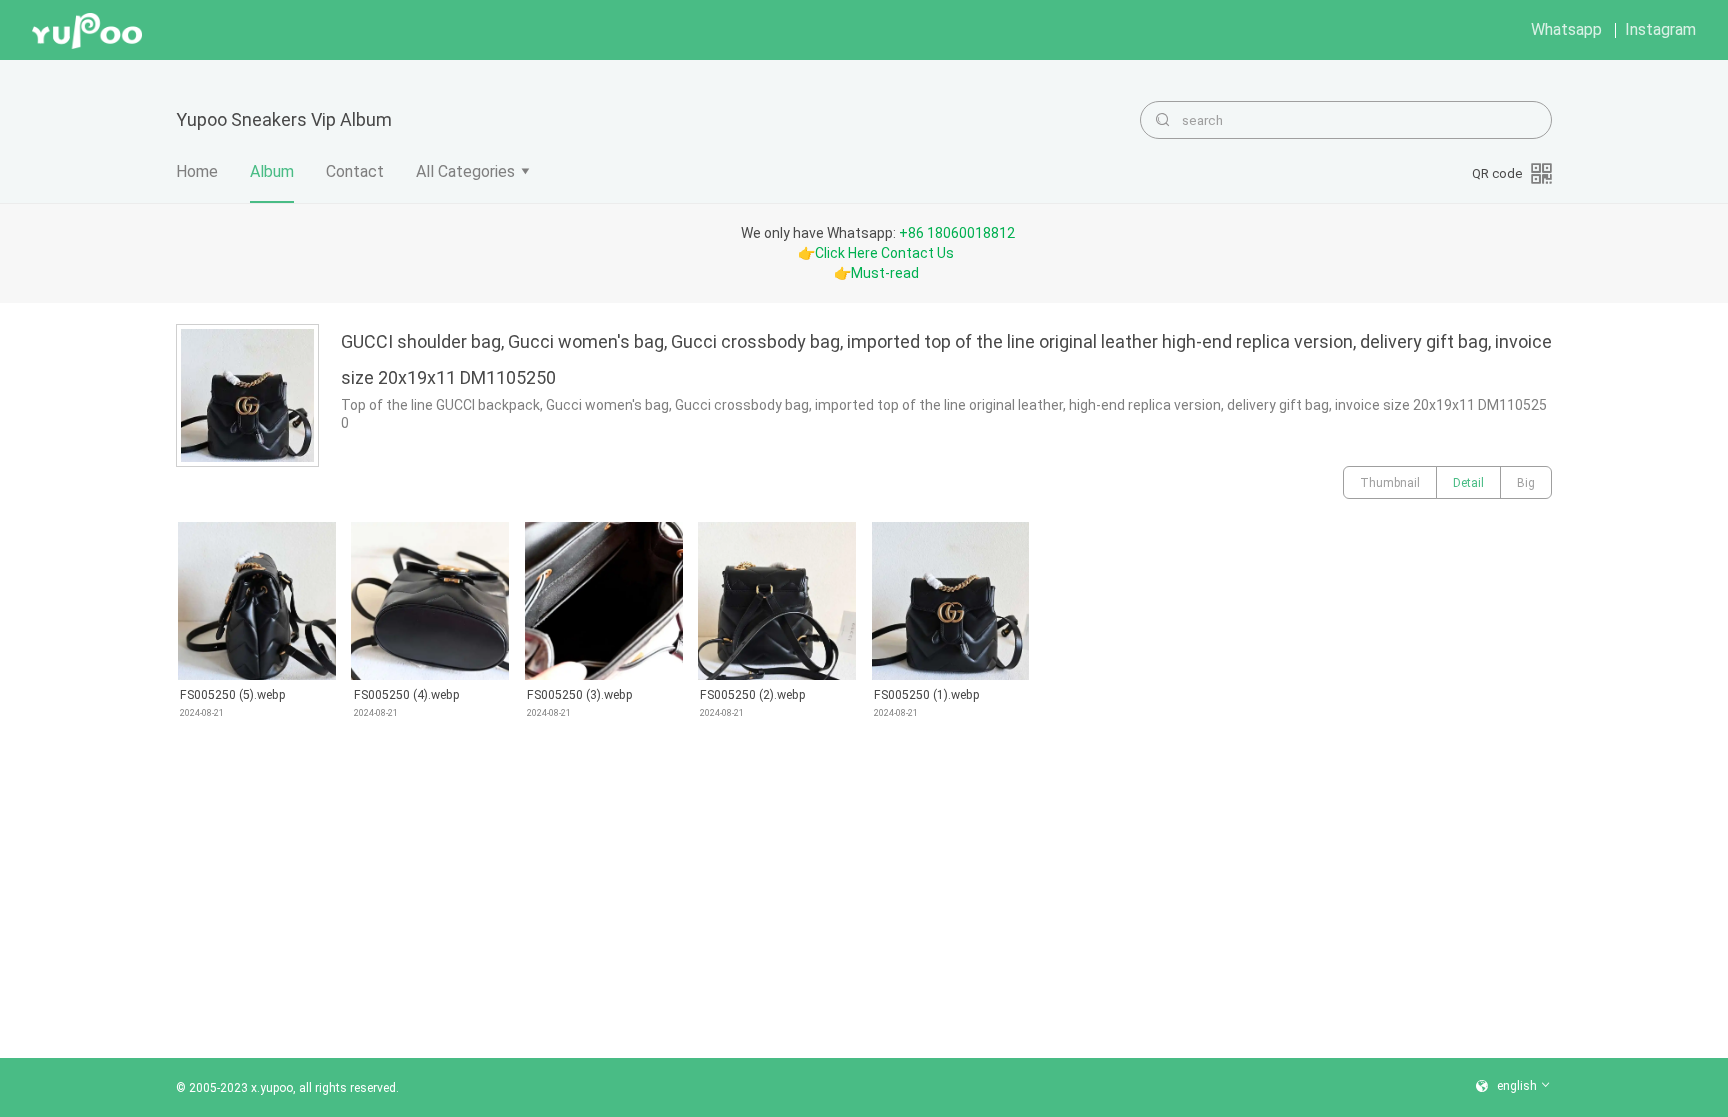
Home (197, 171)
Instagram (1660, 29)
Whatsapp (1566, 29)
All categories (465, 171)
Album (272, 171)
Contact (355, 171)
